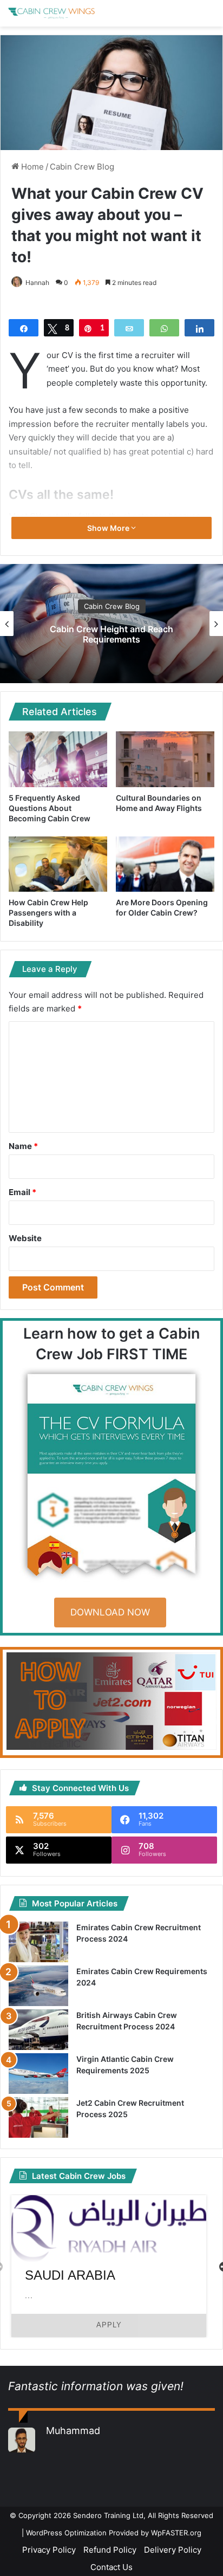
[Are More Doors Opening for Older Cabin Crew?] (165, 864)
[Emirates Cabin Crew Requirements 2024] (38, 1986)
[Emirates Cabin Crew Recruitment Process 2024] (38, 1942)
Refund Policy (110, 2550)
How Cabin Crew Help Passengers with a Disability (48, 913)
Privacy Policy (49, 2550)
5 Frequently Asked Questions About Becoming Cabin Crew (50, 808)
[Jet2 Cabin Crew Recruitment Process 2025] (38, 2117)
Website (25, 1238)
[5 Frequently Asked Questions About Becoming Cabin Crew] (58, 759)
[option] (109, 2266)
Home (31, 167)
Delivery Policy (173, 2550)
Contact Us (111, 2567)
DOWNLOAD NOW (110, 1612)
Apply (109, 2325)
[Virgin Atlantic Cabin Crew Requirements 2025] (38, 2074)
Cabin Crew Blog (82, 167)
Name (23, 1146)
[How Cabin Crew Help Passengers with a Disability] (58, 864)
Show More (109, 528)
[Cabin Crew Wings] (51, 13)
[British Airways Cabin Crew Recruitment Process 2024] (38, 2030)
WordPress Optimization (66, 2533)
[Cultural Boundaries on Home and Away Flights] (165, 759)
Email (22, 1192)
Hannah (37, 283)
